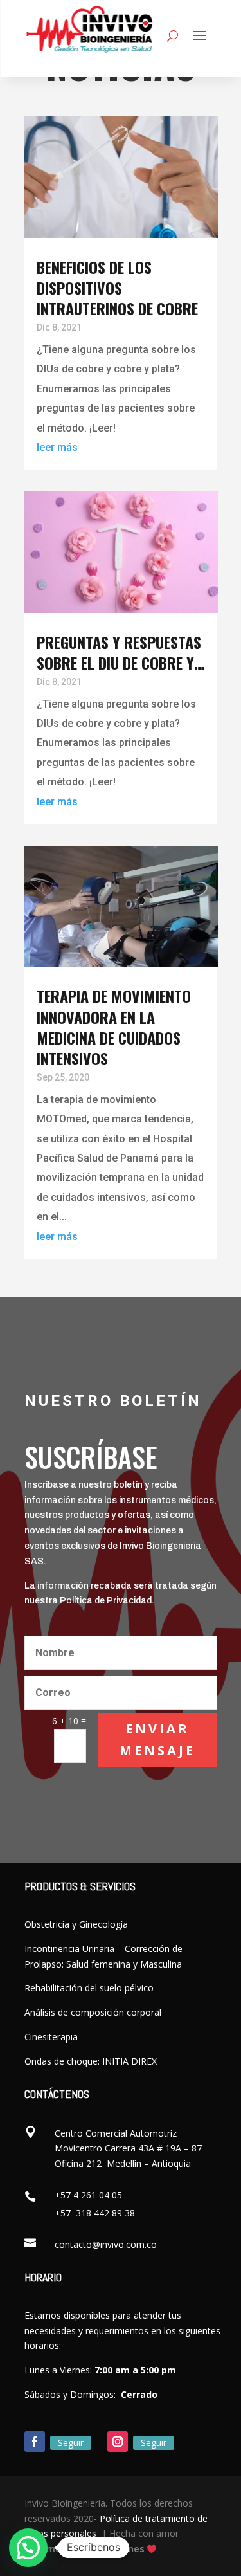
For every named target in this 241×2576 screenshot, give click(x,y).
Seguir (71, 2443)
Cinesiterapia (51, 2037)
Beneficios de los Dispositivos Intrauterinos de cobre (117, 288)
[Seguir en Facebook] (35, 2442)
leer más (57, 447)
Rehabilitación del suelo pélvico (89, 1988)
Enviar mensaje (157, 1740)
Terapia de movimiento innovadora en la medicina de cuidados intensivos (114, 1027)
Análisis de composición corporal (93, 2012)
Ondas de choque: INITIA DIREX (91, 2061)
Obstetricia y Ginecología (76, 1924)
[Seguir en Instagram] (118, 2442)
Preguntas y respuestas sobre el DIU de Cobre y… (121, 652)
